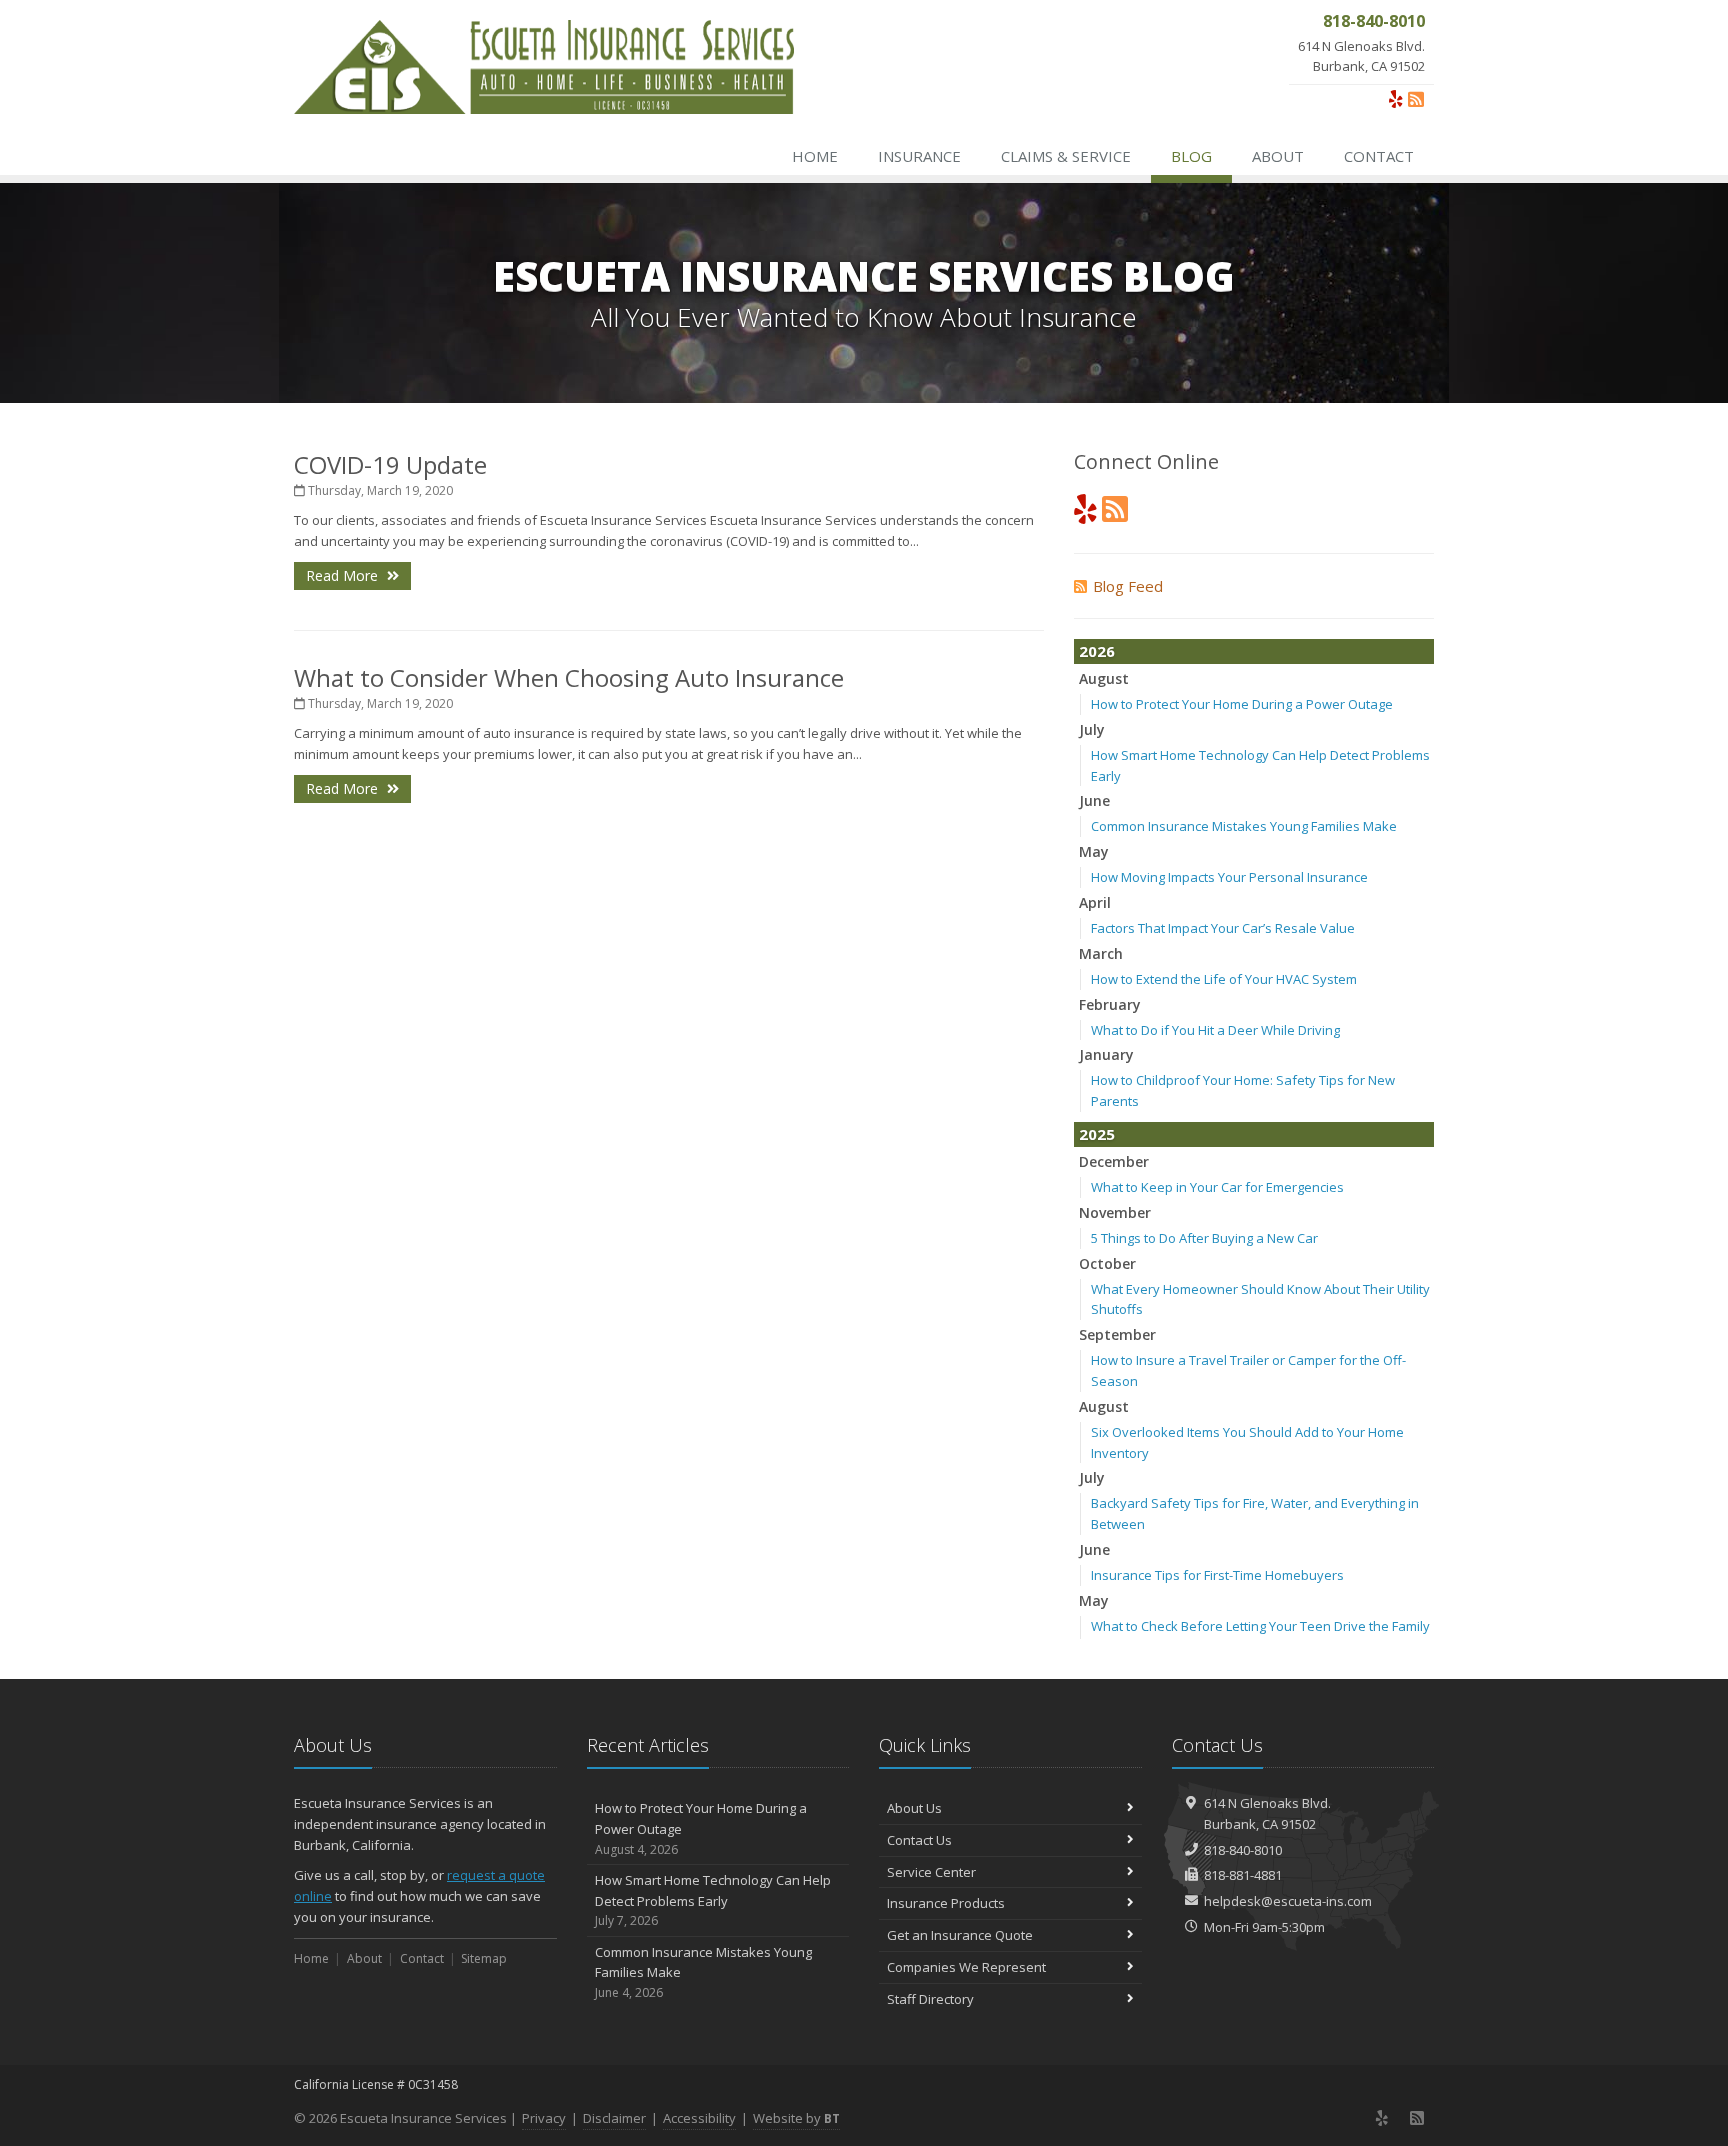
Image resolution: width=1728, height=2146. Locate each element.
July (1092, 729)
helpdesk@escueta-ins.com (1288, 1901)
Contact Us (919, 1840)
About (1278, 156)
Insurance (919, 156)
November (1115, 1212)
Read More (344, 575)
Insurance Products (946, 1903)
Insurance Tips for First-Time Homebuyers (1217, 1575)
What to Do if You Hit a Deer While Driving (1215, 1030)
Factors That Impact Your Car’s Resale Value (1223, 928)
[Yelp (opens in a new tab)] (1396, 99)
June (1094, 800)
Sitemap (484, 1958)
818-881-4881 (1243, 1875)
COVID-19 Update (390, 464)
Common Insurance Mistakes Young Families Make (1244, 826)
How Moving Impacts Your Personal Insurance (1229, 877)
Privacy (544, 2118)
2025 (1097, 1134)
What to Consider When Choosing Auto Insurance (569, 677)
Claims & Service (1066, 156)
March (1101, 953)
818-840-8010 (1243, 1850)
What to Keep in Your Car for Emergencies (1217, 1187)
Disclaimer (614, 2118)
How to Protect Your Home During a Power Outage (1242, 704)
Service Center (931, 1872)
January (1106, 1054)
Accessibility (699, 2118)
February (1110, 1004)
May (1094, 851)
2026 (1097, 651)
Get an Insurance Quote (960, 1935)
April (1095, 902)
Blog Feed (1128, 586)
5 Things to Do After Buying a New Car (1204, 1238)
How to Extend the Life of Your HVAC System (1224, 979)
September (1117, 1334)
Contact (1379, 156)
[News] (1416, 99)
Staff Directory (930, 1999)
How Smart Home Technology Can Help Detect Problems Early (713, 1900)
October (1107, 1263)
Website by (796, 2118)
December (1114, 1161)
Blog (1191, 156)
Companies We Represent (966, 1967)
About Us (914, 1808)
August (1104, 678)
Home (815, 156)
